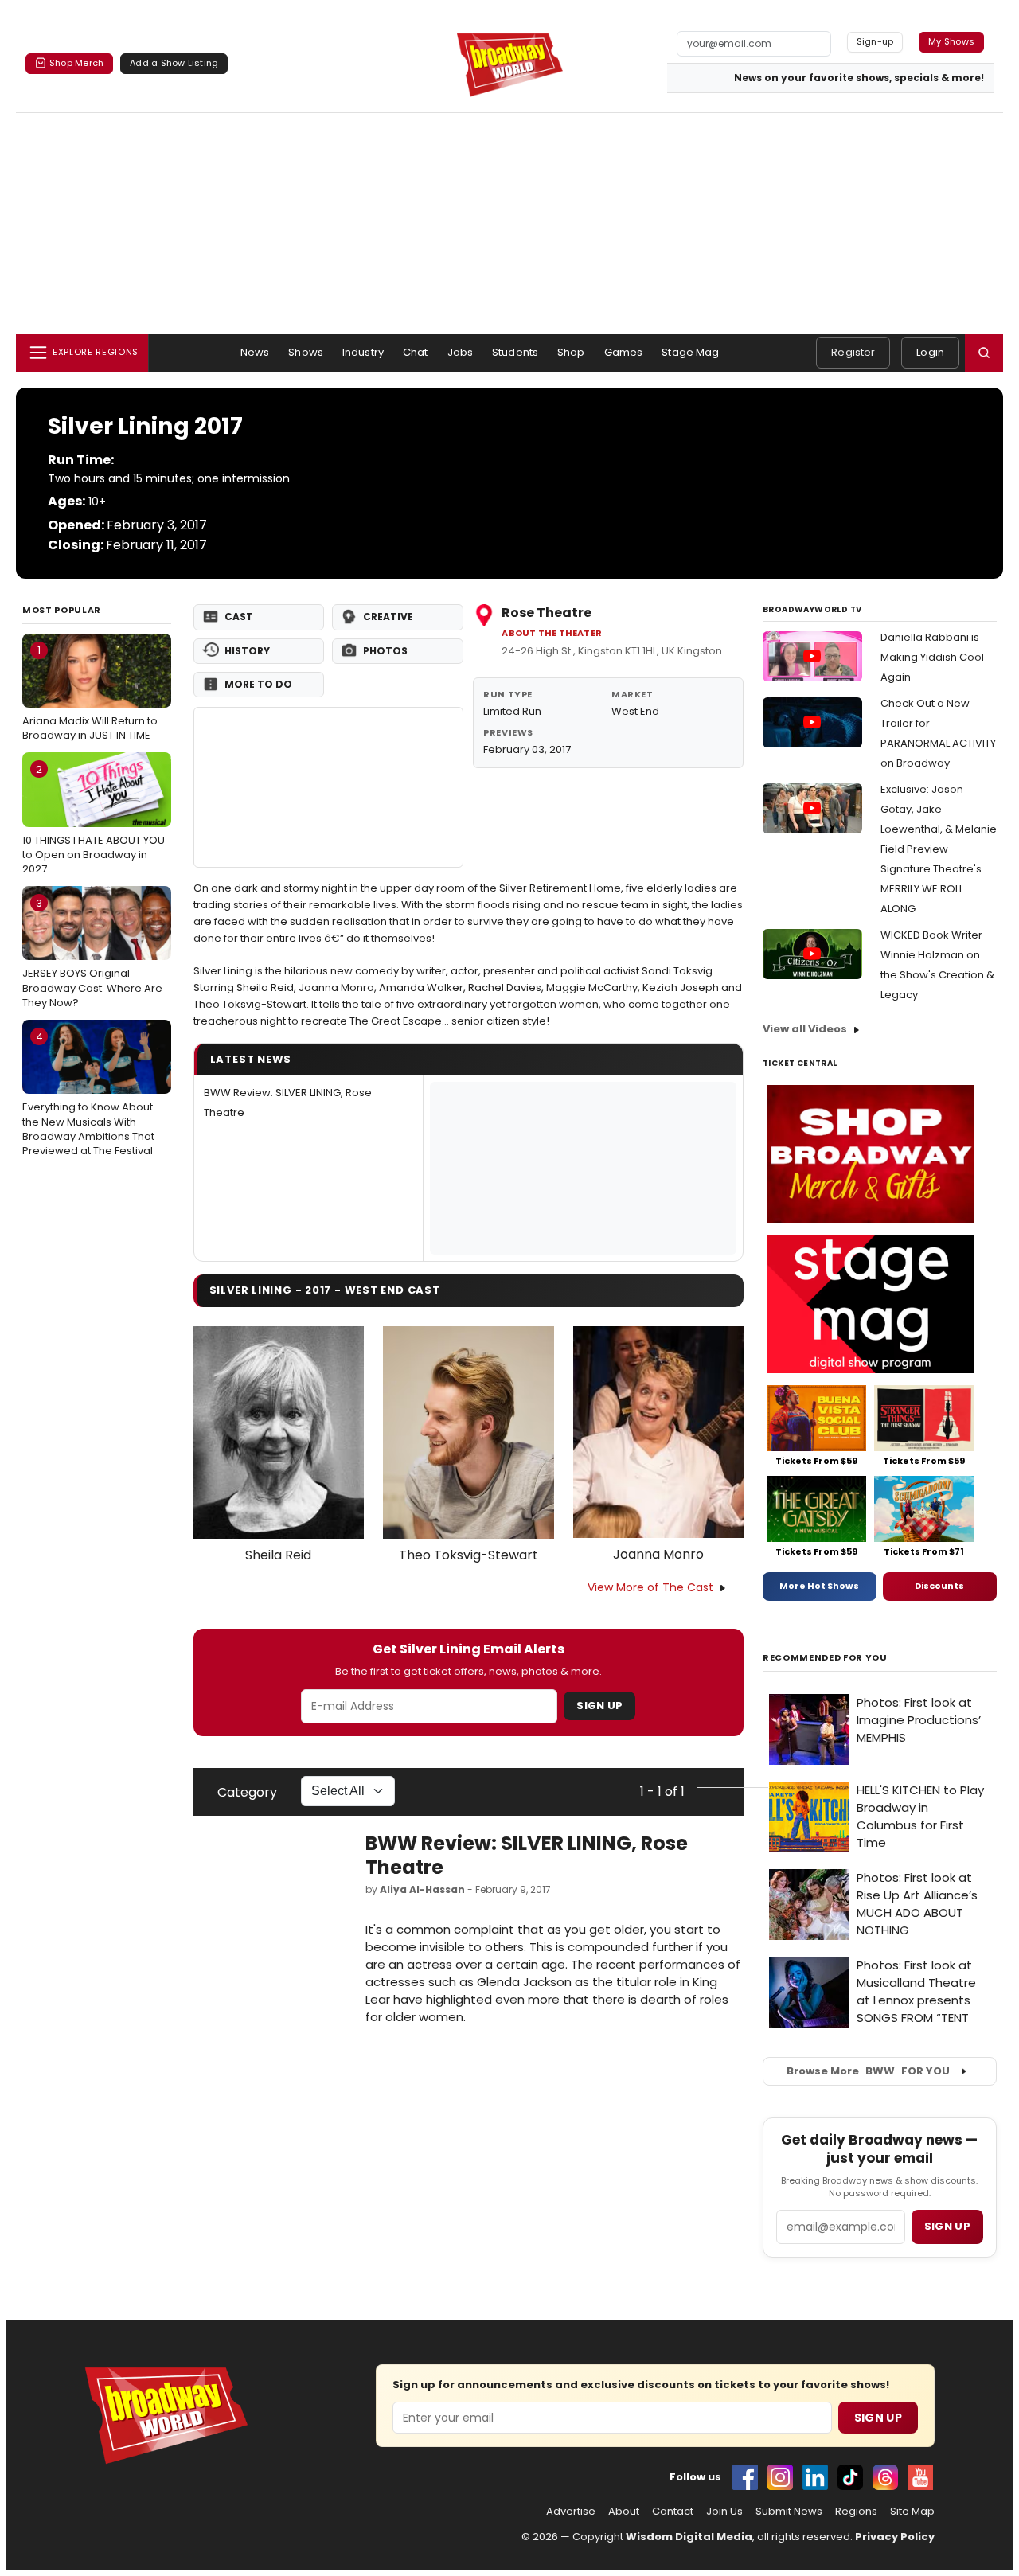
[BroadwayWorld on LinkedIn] (815, 2477)
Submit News (789, 2512)
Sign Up (599, 1706)
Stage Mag (690, 352)
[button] (984, 353)
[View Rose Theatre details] (329, 787)
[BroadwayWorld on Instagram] (780, 2477)
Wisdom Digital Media (689, 2537)
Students (515, 352)
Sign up (947, 2226)
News (255, 352)
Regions (856, 2512)
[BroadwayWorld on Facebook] (745, 2477)
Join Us (724, 2512)
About (624, 2512)
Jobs (461, 352)
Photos (385, 651)
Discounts (939, 1586)
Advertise (571, 2512)
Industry (363, 352)
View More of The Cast (650, 1587)
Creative (388, 617)
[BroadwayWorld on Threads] (885, 2477)
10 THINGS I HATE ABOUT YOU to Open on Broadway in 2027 (94, 819)
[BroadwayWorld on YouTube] (920, 2477)
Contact (673, 2512)
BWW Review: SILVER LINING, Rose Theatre (527, 1855)
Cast (239, 617)
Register (853, 352)
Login (930, 352)
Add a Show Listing (174, 63)
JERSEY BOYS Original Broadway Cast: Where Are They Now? (92, 953)
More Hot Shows (819, 1586)
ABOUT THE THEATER (552, 633)
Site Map (912, 2512)
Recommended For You (825, 1658)
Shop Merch (76, 63)
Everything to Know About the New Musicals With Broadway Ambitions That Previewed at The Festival (88, 1094)
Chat (416, 352)
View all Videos (805, 1029)
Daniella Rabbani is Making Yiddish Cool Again (932, 657)
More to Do (258, 684)
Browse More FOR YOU (868, 2071)
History (247, 651)
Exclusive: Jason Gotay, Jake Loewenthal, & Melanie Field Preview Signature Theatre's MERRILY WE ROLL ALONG (939, 849)
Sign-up (875, 41)
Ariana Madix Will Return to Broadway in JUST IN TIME (90, 693)
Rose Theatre (547, 613)
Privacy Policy (895, 2537)
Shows (306, 352)
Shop (571, 352)
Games (624, 352)
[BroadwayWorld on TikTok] (850, 2477)
